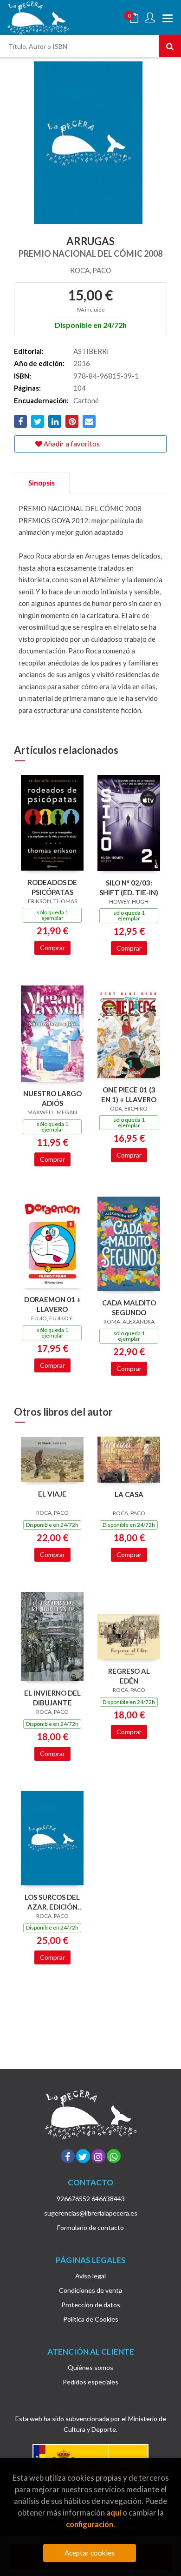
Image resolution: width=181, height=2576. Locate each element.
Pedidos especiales (90, 2382)
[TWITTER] (83, 2156)
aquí (114, 2513)
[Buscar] (170, 46)
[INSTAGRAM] (98, 2156)
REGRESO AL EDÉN (129, 1676)
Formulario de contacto (90, 2227)
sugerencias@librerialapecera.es (91, 2213)
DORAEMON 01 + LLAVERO (52, 1304)
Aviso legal (90, 2276)
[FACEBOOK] (68, 2156)
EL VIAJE (52, 1494)
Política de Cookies (91, 2319)
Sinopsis (42, 483)
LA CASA (129, 1494)
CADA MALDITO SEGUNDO (129, 1308)
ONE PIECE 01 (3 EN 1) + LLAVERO (129, 1095)
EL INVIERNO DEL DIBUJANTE (52, 1698)
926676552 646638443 (91, 2199)
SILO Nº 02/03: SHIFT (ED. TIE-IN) (129, 888)
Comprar (52, 948)
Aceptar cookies (90, 2553)
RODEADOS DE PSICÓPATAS (52, 887)
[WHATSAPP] (114, 2156)
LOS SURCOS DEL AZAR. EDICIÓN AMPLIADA (52, 1902)
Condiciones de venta (90, 2290)
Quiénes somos (90, 2367)
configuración (90, 2524)
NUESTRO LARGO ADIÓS (52, 1098)
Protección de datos (91, 2305)
